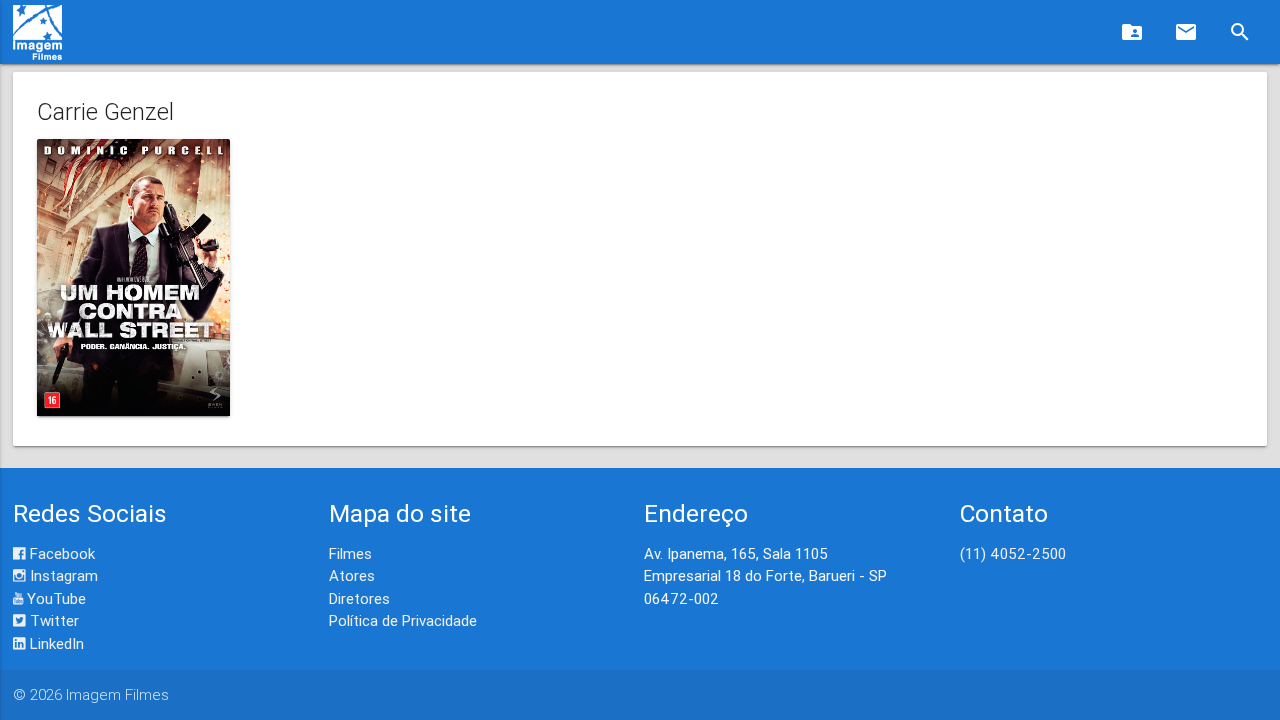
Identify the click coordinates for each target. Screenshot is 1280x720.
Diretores (359, 598)
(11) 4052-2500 (1013, 553)
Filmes (350, 553)
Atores (352, 575)
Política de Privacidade (403, 620)
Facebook (60, 553)
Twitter (52, 620)
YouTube (54, 598)
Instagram (62, 575)
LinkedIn (55, 643)
